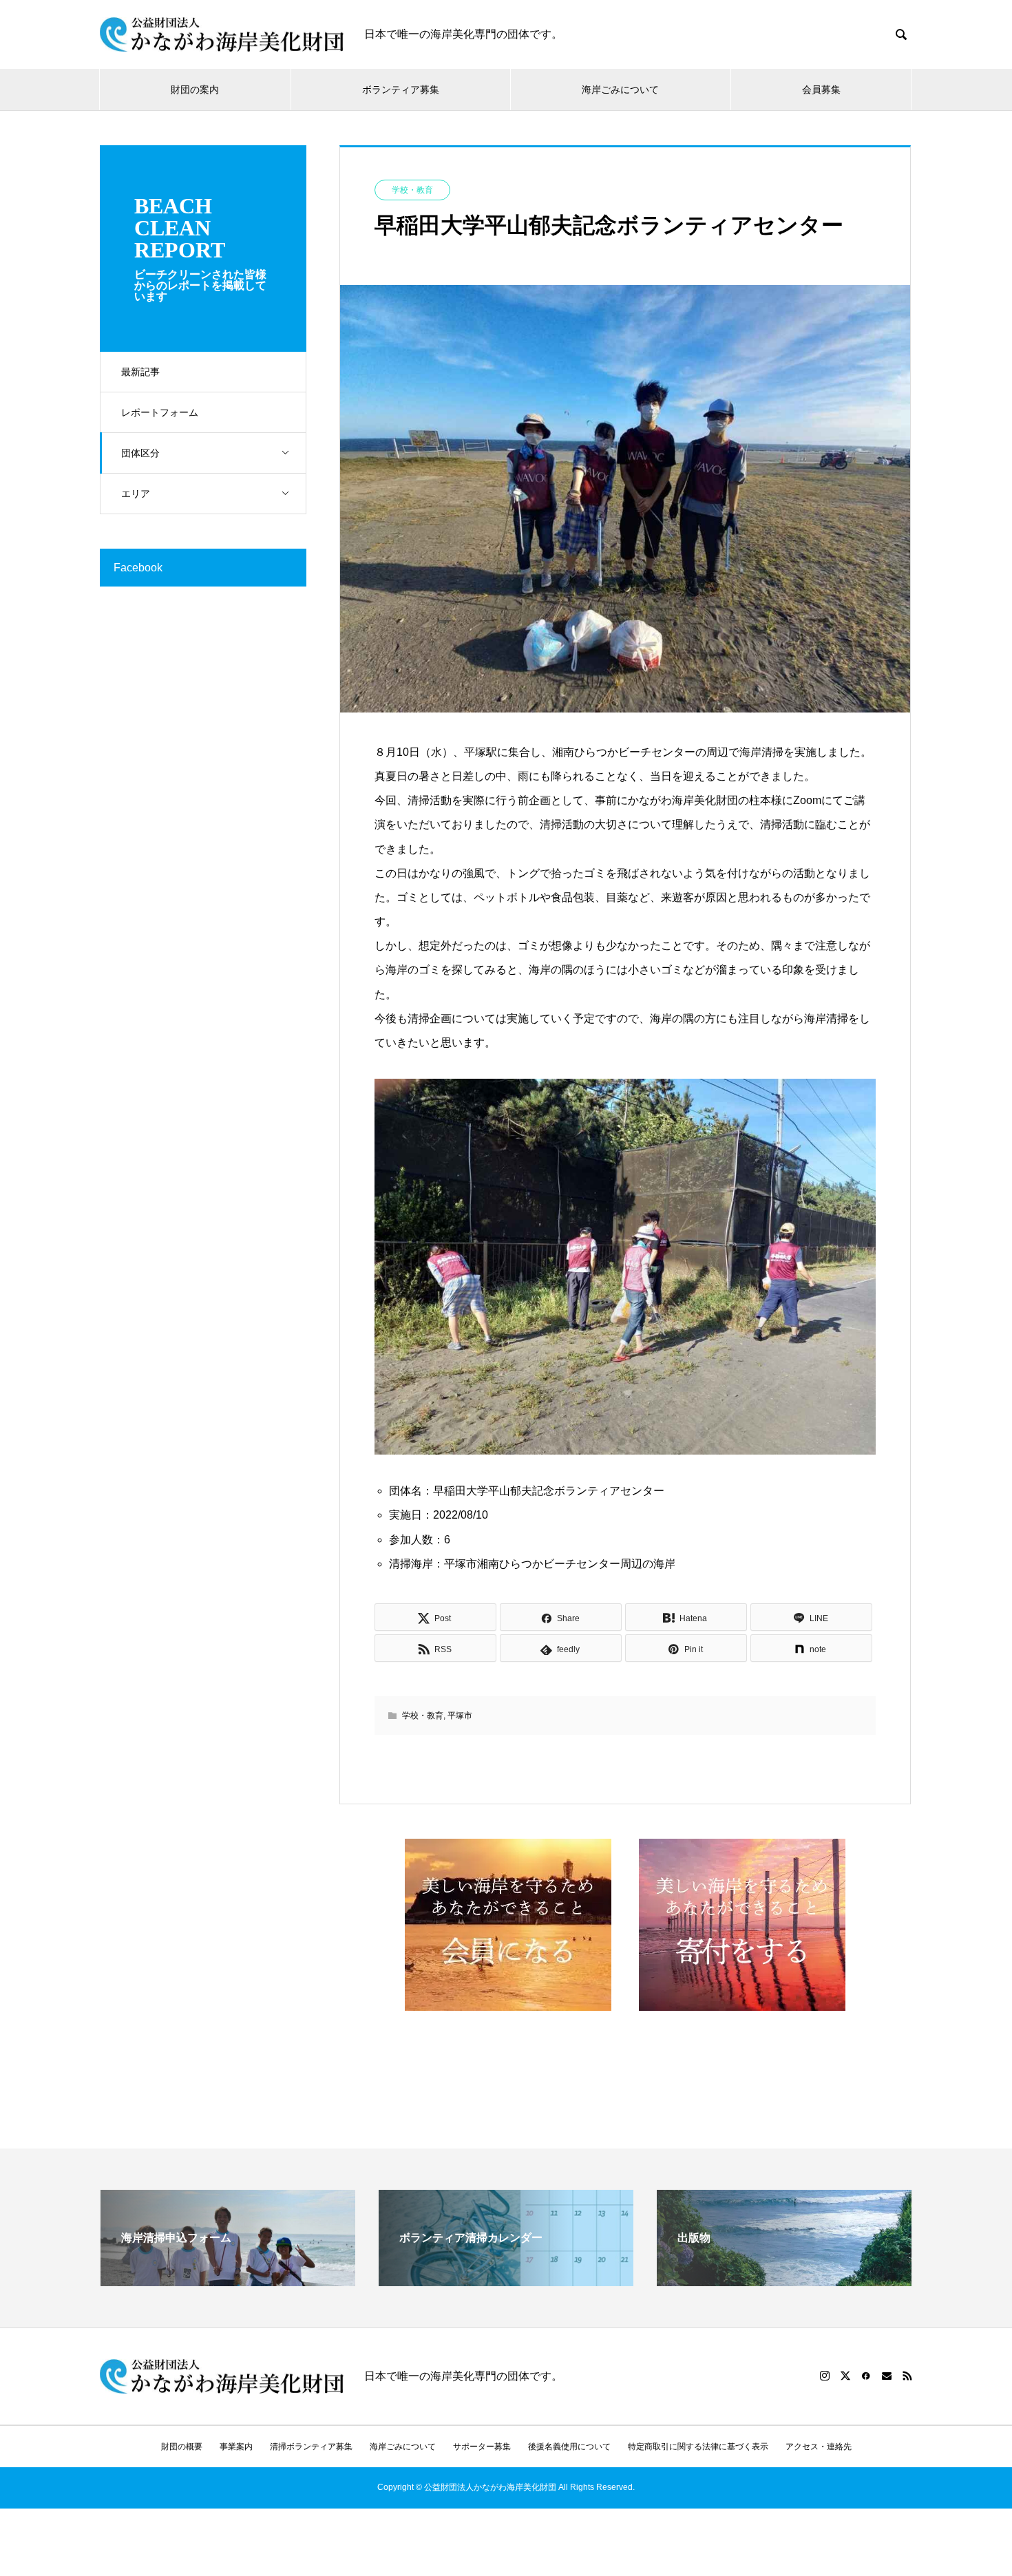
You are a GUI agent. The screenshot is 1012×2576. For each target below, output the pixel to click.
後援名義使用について (569, 2447)
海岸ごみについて (620, 89)
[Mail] (887, 2376)
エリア (136, 494)
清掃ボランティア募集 (311, 2447)
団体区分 (140, 453)
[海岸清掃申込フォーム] (228, 2280)
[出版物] (784, 2280)
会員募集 (821, 89)
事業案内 (236, 2447)
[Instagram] (825, 2376)
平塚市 (460, 1715)
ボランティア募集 (401, 89)
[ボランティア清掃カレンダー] (506, 2280)
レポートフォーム (160, 412)
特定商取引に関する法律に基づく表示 (698, 2447)
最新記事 (140, 372)
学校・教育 (412, 190)
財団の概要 (182, 2447)
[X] (845, 2376)
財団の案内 (195, 89)
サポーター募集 (482, 2447)
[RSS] (907, 2376)
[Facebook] (866, 2376)
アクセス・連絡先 (819, 2447)
